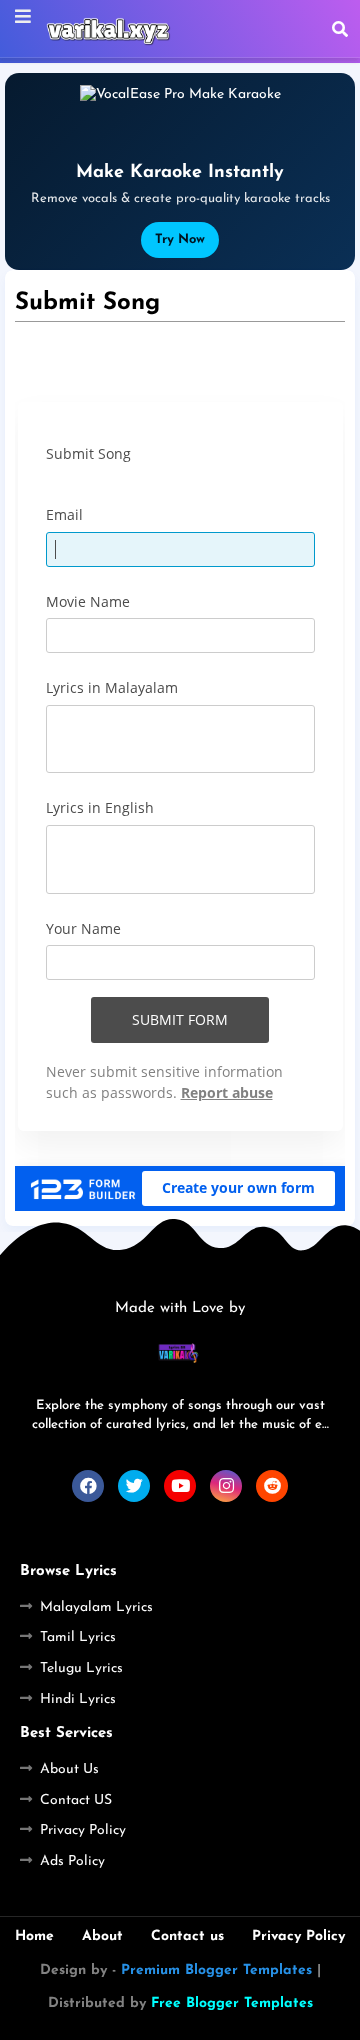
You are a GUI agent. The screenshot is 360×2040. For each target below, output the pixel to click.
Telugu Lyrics (81, 1668)
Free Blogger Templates (232, 2003)
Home (34, 1936)
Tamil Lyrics (78, 1637)
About (102, 1936)
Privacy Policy (83, 1830)
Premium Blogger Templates (216, 1970)
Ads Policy (72, 1861)
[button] (340, 29)
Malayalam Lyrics (96, 1607)
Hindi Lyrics (78, 1699)
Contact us (187, 1936)
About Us (69, 1769)
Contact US (76, 1800)
